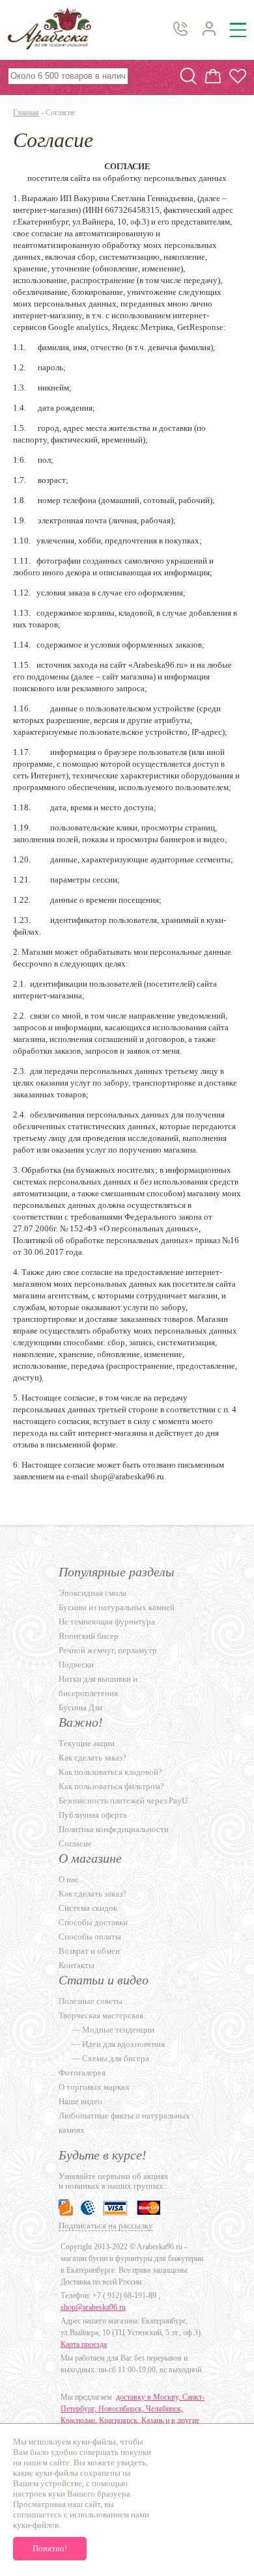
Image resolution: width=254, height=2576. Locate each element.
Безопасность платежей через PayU (123, 1801)
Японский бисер (89, 1636)
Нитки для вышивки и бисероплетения (98, 1686)
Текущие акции (87, 1743)
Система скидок (88, 1908)
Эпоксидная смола (92, 1593)
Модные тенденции (118, 2030)
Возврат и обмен (89, 1951)
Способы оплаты (90, 1937)
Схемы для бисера (116, 2058)
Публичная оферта (93, 1815)
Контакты (77, 1965)
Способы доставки (93, 1922)
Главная (26, 113)
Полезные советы (91, 2001)
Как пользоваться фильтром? (111, 1786)
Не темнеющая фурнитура (107, 1622)
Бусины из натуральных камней (117, 1607)
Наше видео (80, 2101)
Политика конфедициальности (114, 1829)
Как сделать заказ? (92, 1758)
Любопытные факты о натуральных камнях (124, 2123)
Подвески (76, 1665)
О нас (69, 1879)
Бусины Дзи (80, 1707)
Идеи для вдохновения (123, 2044)
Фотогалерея (82, 2073)
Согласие (75, 1843)
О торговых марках (94, 2087)
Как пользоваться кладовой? (110, 1772)
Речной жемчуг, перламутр (108, 1650)
